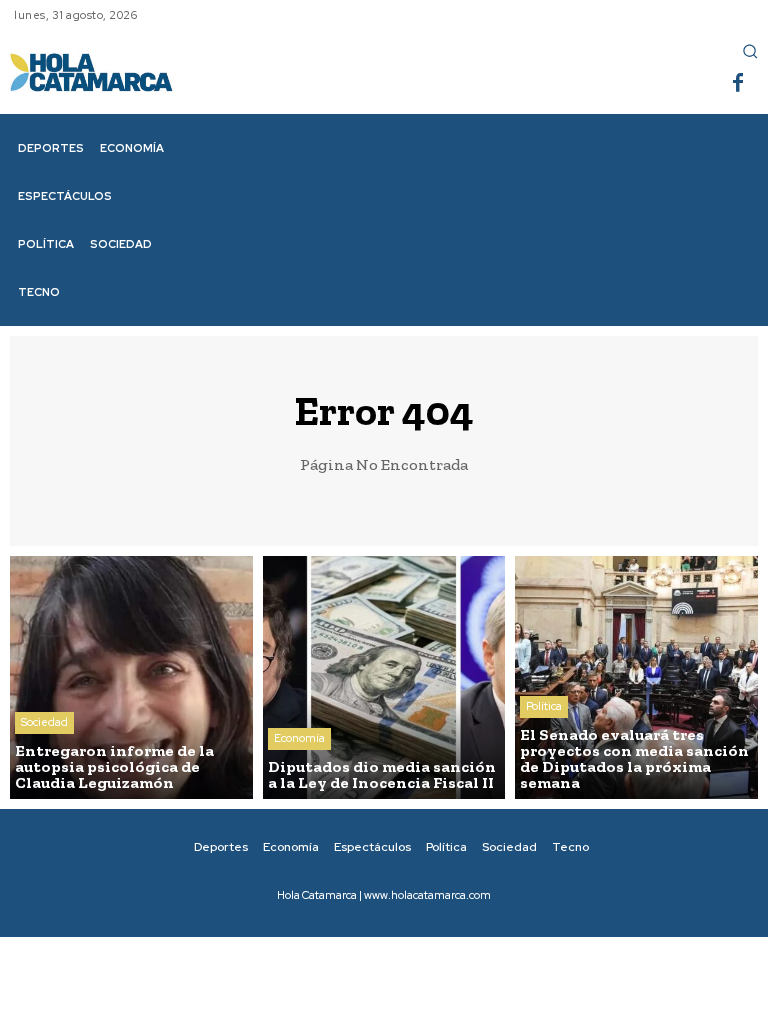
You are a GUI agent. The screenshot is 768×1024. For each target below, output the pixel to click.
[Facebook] (738, 84)
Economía (299, 738)
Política (544, 706)
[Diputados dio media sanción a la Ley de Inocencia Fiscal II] (384, 677)
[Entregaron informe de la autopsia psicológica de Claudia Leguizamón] (131, 677)
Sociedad (44, 722)
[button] (750, 51)
